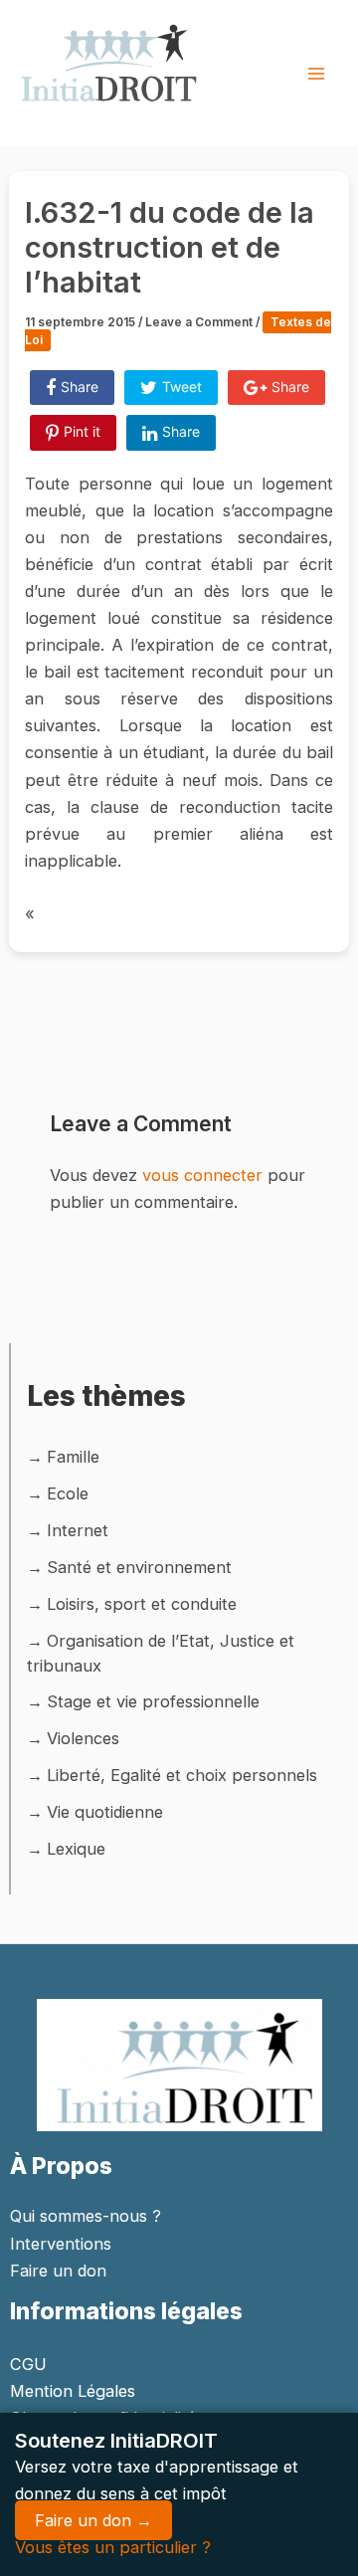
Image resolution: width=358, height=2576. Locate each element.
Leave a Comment (199, 322)
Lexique (76, 1849)
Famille (73, 1457)
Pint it (82, 431)
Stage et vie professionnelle (153, 1701)
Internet (78, 1530)
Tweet (182, 387)
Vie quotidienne (105, 1812)
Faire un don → (93, 2520)
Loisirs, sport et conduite (142, 1604)
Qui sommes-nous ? (86, 2216)
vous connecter (202, 1175)
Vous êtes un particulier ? (113, 2547)
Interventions (61, 2244)
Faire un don (58, 2271)
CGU (28, 2364)
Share (80, 387)
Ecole (68, 1493)
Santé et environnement (139, 1567)
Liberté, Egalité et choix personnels (182, 1775)
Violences (83, 1738)
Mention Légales (73, 2391)
